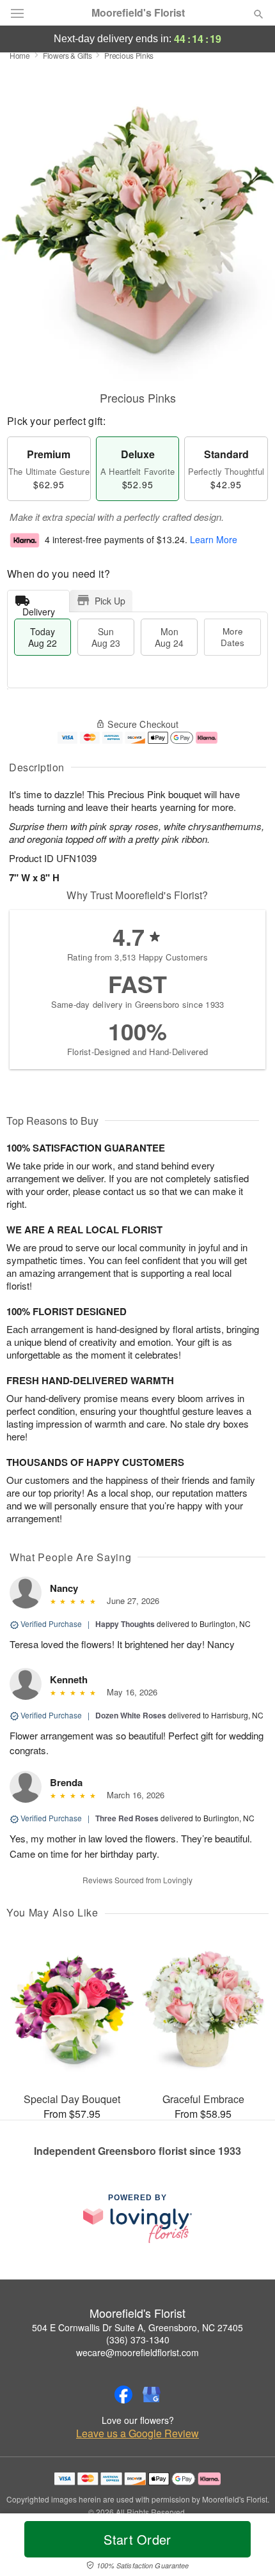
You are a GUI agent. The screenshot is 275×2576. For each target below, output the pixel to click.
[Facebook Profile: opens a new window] (123, 2395)
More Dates (232, 637)
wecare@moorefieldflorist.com (137, 2352)
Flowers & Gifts (67, 55)
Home (20, 55)
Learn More (214, 540)
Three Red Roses (127, 1818)
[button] (248, 2547)
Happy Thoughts (125, 1624)
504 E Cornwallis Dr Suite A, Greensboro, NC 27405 (137, 2327)
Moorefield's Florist (138, 13)
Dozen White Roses (131, 1715)
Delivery (39, 609)
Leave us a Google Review (137, 2433)
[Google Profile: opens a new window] (152, 2395)
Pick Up (110, 601)
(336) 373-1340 (138, 2340)
